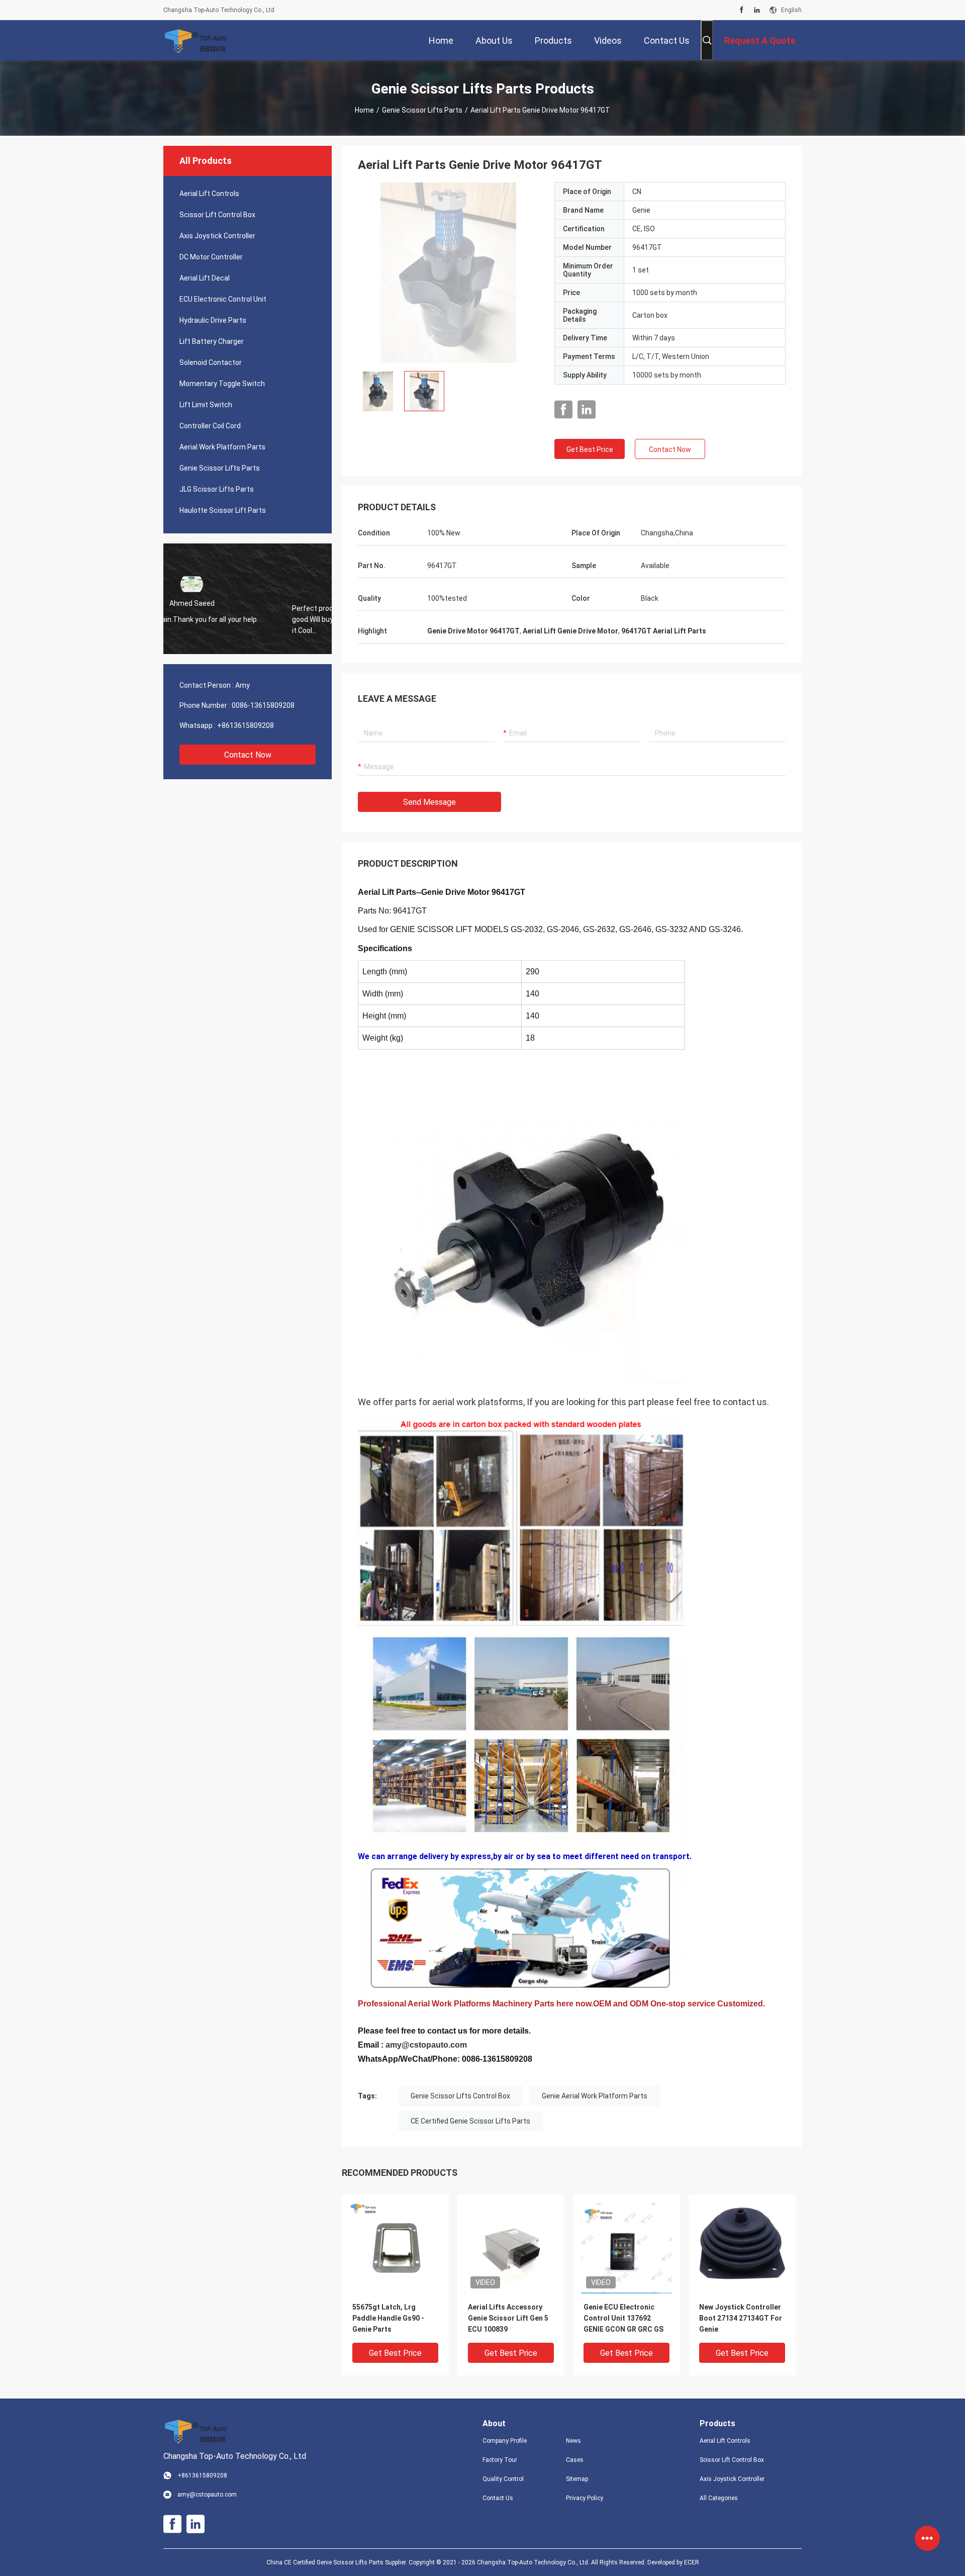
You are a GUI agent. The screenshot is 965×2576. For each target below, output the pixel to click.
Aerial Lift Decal (205, 278)
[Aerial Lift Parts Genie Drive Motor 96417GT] (448, 272)
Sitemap (577, 2479)
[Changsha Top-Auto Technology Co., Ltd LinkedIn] (757, 10)
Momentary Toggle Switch (222, 384)
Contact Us (498, 2498)
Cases (575, 2460)
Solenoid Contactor (211, 362)
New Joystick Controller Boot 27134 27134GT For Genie (741, 2318)
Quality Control (503, 2479)
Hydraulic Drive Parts (213, 320)
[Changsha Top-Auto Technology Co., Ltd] (196, 40)
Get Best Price (590, 449)
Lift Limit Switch (206, 405)
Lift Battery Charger (212, 341)
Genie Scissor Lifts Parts (422, 110)
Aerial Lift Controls (209, 194)
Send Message (429, 802)
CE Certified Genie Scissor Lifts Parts (470, 2121)
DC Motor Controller (211, 257)
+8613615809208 (246, 725)
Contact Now (248, 755)
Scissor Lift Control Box (217, 215)
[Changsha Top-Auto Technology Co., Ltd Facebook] (742, 10)
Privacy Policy (585, 2498)
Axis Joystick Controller (217, 236)
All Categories (719, 2498)
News (573, 2441)
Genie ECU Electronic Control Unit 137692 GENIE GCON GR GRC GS (623, 2318)
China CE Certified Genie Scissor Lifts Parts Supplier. (337, 2562)
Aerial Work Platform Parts (222, 447)
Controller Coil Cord (210, 426)
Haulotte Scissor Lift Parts (223, 510)
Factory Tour (500, 2460)
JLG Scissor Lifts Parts (217, 489)
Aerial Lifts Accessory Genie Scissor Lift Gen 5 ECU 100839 (508, 2318)
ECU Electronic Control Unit (223, 299)
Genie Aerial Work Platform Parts (595, 2096)
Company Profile (505, 2441)
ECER (692, 2562)
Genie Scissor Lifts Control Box (460, 2096)
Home (364, 110)
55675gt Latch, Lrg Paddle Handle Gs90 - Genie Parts (388, 2318)
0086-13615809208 (263, 705)
